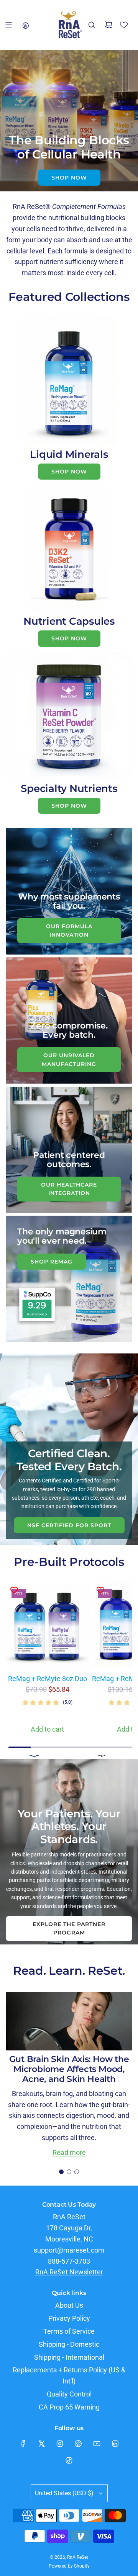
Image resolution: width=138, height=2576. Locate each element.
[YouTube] (97, 2444)
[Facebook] (23, 2444)
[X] (41, 2444)
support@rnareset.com (69, 2250)
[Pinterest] (78, 2444)
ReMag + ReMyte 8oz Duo (48, 1679)
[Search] (92, 25)
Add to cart (47, 1729)
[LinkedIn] (115, 2444)
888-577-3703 (69, 2261)
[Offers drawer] (25, 25)
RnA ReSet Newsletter (69, 2272)
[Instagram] (60, 2444)
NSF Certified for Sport (69, 1525)
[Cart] (108, 25)
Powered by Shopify (69, 2566)
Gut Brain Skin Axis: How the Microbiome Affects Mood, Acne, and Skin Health (69, 2069)
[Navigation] (8, 25)
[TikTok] (69, 2460)
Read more (69, 2152)
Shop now (69, 178)
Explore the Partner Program (69, 1928)
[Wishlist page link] (124, 25)
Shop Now (69, 472)
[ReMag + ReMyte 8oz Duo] (48, 1625)
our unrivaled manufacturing (69, 1059)
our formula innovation (69, 930)
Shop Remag (52, 1262)
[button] (61, 2172)
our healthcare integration (69, 1189)
